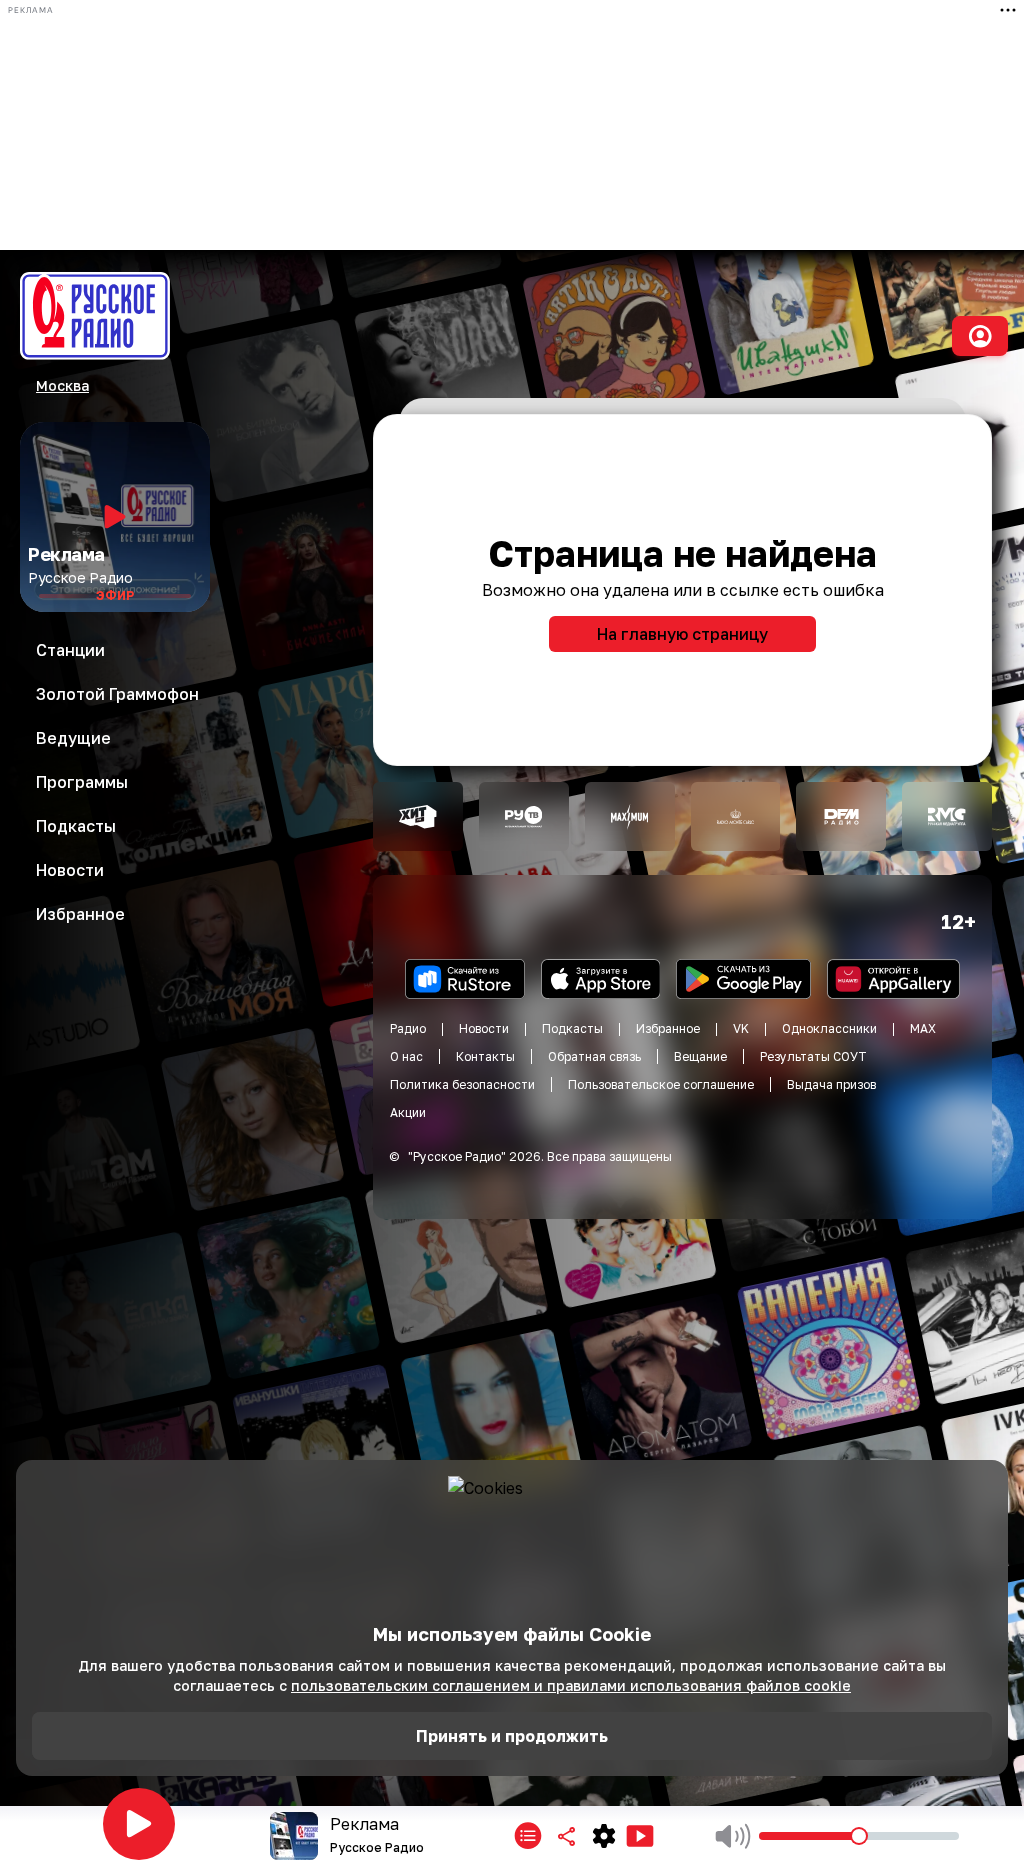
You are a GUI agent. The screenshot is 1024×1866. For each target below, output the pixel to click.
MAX (923, 1028)
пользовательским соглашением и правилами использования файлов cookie (571, 1685)
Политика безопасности (462, 1084)
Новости (484, 1028)
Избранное (668, 1028)
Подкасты (572, 1028)
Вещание (700, 1056)
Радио (408, 1028)
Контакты (485, 1056)
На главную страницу (682, 634)
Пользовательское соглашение (661, 1084)
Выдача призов (831, 1084)
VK (741, 1028)
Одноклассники (829, 1028)
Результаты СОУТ (813, 1056)
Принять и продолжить (512, 1736)
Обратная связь (594, 1056)
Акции (408, 1112)
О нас (406, 1056)
